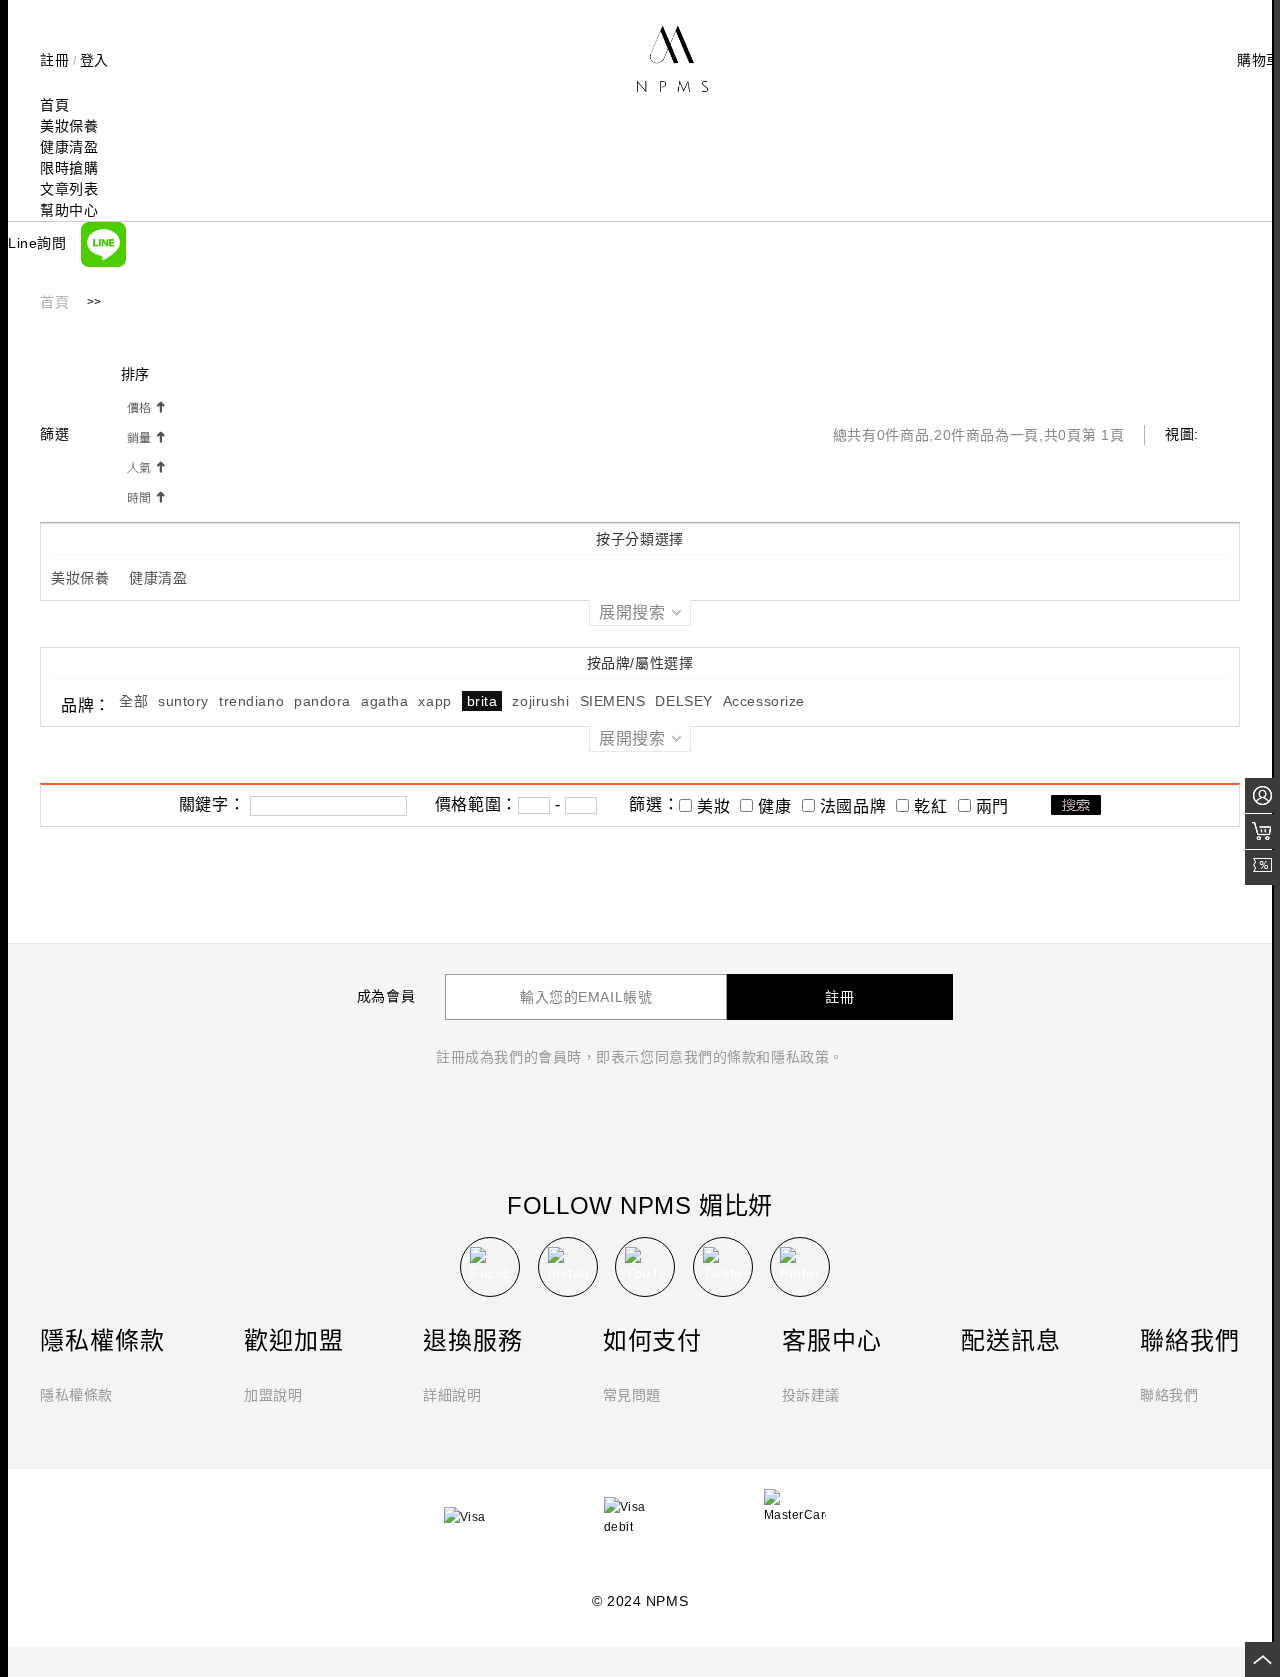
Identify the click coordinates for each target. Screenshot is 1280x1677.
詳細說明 (452, 1395)
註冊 (54, 60)
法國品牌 (853, 806)
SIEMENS (613, 701)
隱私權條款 (76, 1395)
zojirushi (540, 701)
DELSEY (683, 701)
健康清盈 (158, 578)
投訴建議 (811, 1395)
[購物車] (1262, 831)
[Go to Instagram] (568, 1267)
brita (482, 701)
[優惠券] (1262, 867)
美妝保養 (80, 578)
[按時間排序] (145, 496)
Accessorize (764, 701)
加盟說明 (273, 1395)
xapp (434, 701)
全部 (133, 701)
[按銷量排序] (145, 436)
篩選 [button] (57, 434)
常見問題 (632, 1395)
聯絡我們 (1169, 1395)
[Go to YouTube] (645, 1267)
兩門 (992, 806)
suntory (183, 701)
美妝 (713, 806)
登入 (94, 60)
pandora (322, 701)
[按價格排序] (145, 406)
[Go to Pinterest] (800, 1267)
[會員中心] (1262, 795)
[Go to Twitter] (723, 1267)
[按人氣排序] (145, 466)
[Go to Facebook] (490, 1267)
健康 (774, 806)
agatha (384, 701)
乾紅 (930, 806)
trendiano (251, 701)
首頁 (54, 302)
